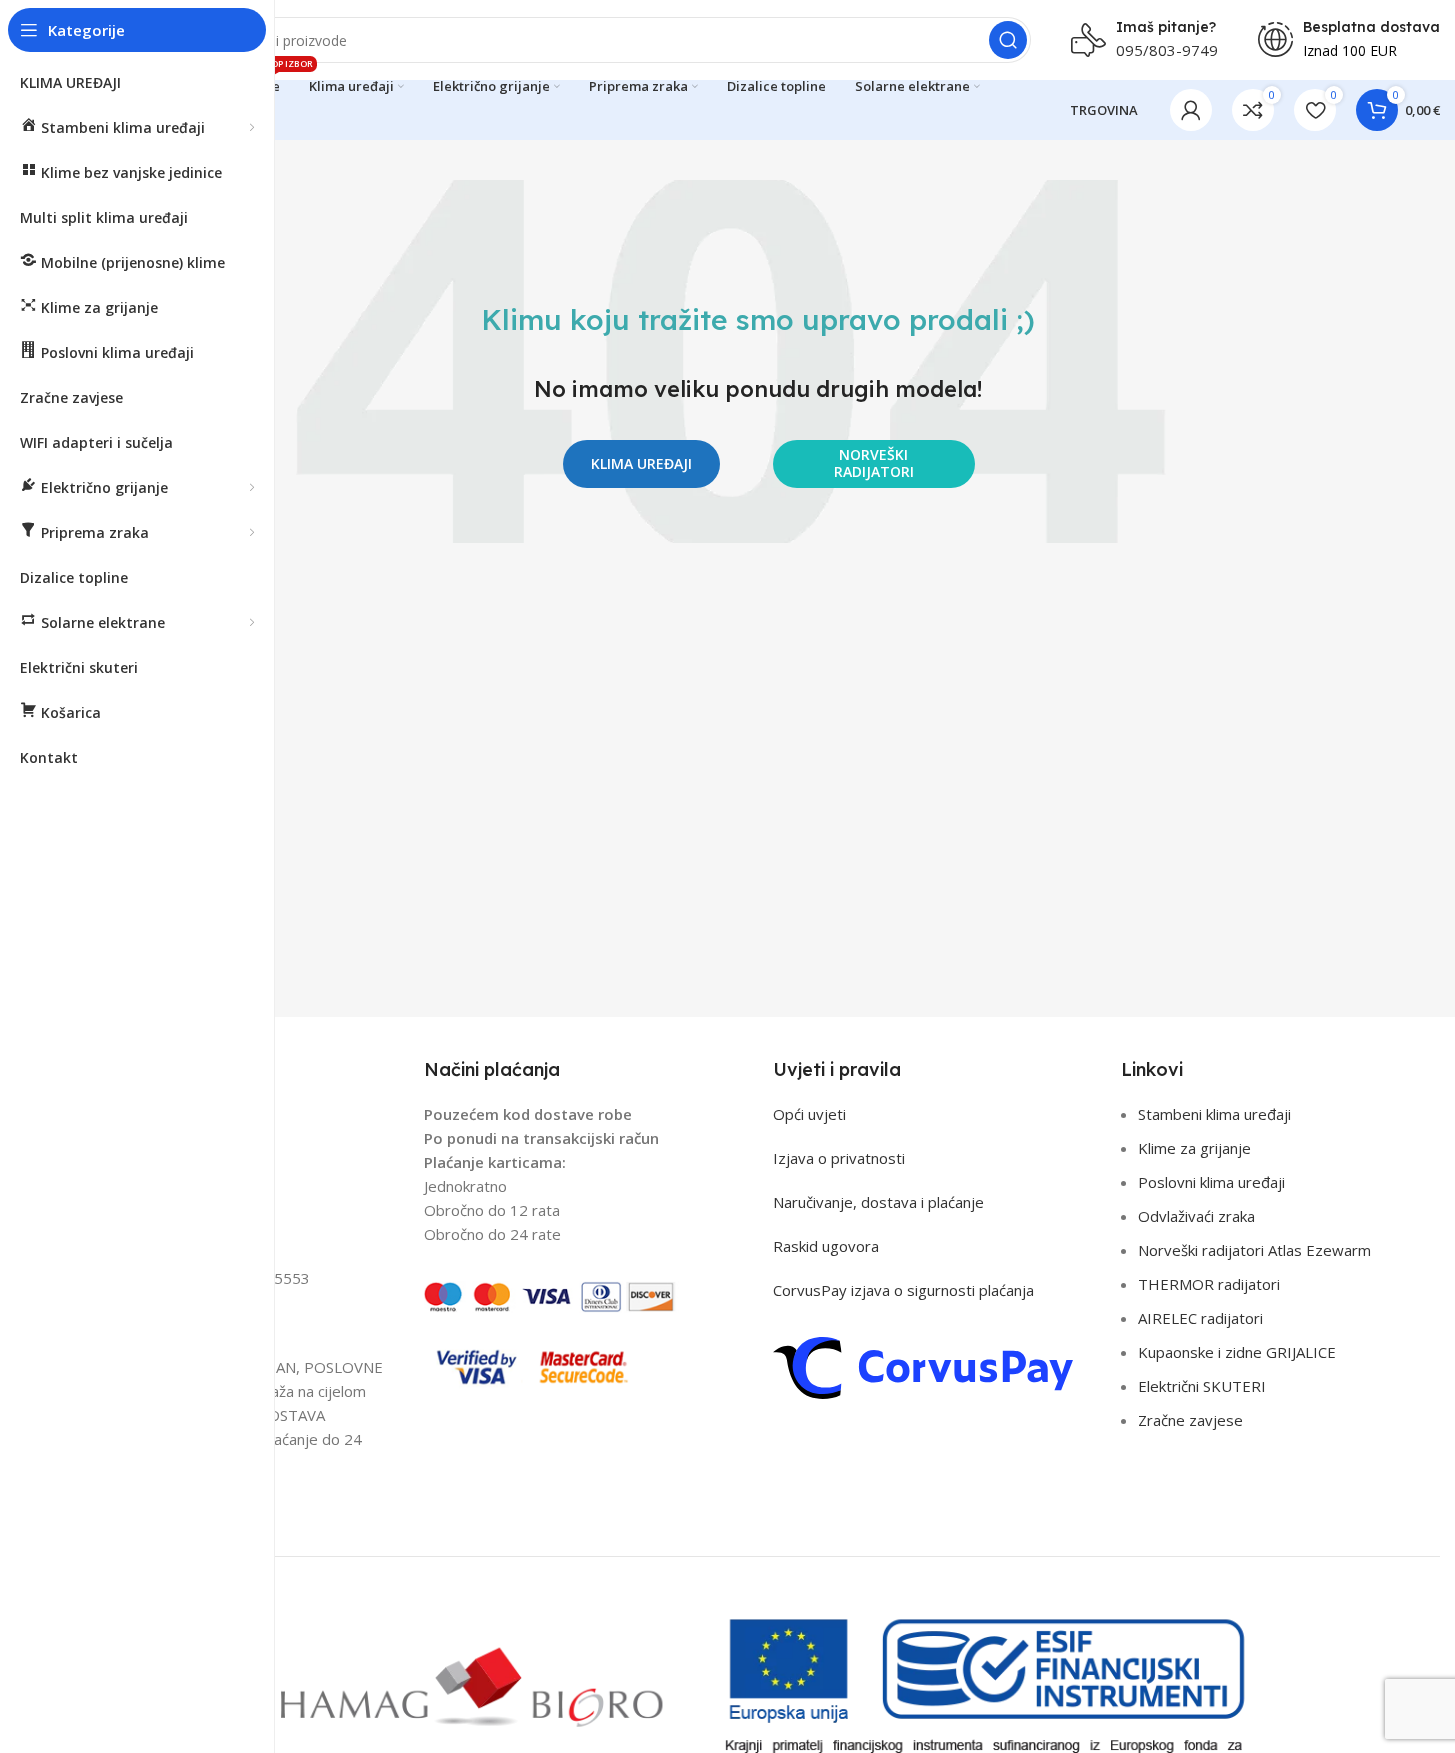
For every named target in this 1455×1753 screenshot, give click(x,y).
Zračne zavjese (1190, 1420)
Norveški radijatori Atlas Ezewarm (1254, 1250)
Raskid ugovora (826, 1246)
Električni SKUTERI (1202, 1386)
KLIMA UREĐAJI (641, 463)
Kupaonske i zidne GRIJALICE (1237, 1352)
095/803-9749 (1167, 50)
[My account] (1191, 110)
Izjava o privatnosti (839, 1158)
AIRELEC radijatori (1200, 1318)
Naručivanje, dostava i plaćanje (878, 1202)
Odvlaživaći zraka (1196, 1216)
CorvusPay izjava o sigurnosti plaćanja (903, 1290)
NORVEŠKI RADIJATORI (874, 463)
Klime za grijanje (1194, 1148)
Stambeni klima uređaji (1214, 1114)
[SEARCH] (1008, 40)
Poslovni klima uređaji (1211, 1182)
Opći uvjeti (809, 1114)
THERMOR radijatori (1209, 1284)
